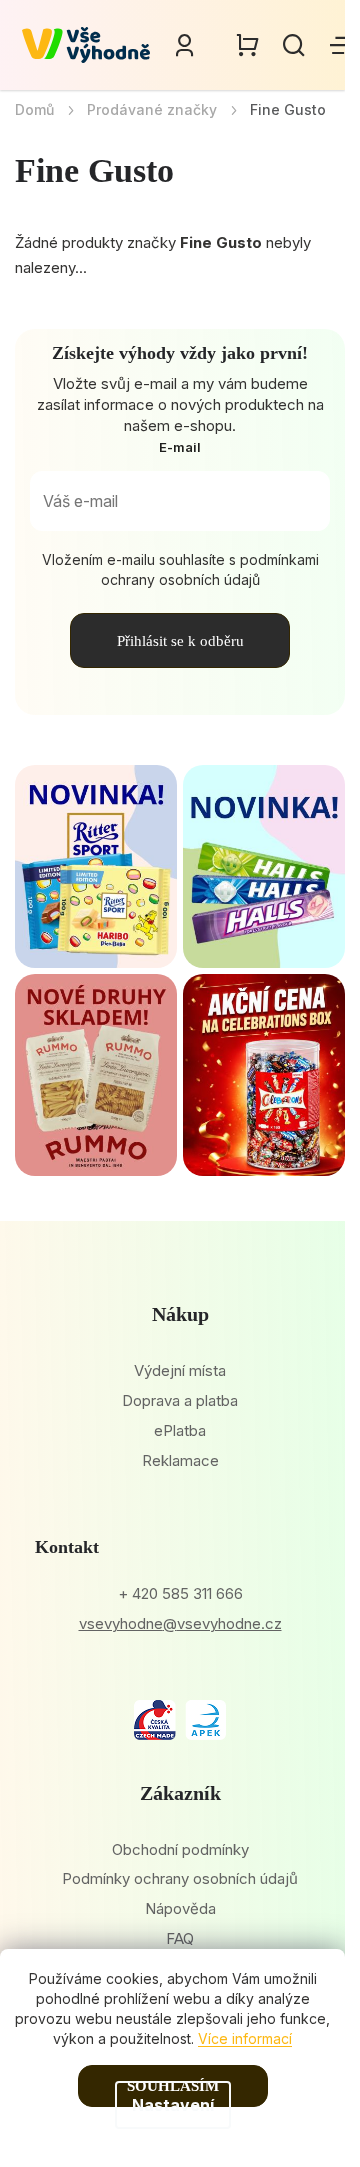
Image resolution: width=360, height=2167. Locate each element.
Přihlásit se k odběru (180, 641)
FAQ (180, 1938)
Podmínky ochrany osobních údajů (180, 1878)
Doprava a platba (180, 1400)
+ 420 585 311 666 (180, 1593)
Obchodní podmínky (180, 1849)
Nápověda (180, 1908)
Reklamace (180, 1460)
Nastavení (173, 2105)
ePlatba (180, 1430)
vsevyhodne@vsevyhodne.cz (180, 1623)
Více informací (245, 2038)
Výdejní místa (180, 1370)
